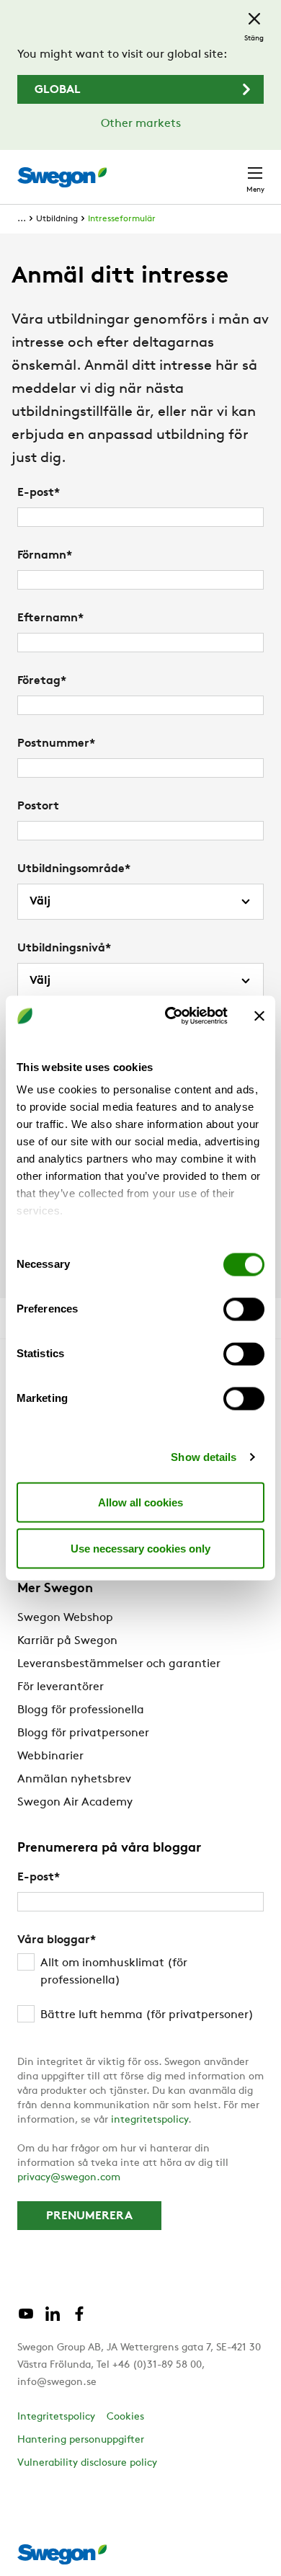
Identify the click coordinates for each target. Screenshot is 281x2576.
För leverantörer (61, 1687)
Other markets (141, 124)
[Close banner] (259, 1016)
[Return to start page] (62, 177)
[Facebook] (79, 2319)
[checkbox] (140, 1989)
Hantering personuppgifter (81, 2440)
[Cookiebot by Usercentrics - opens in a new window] (170, 1016)
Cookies (125, 2417)
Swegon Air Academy (75, 1803)
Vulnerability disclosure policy (87, 2463)
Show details (204, 1457)
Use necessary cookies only (140, 1548)
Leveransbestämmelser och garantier (119, 1664)
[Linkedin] (53, 2319)
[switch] (244, 1309)
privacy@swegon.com (69, 2178)
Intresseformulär (122, 219)
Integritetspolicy (56, 2417)
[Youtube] (26, 2319)
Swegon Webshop (65, 1618)
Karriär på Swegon (67, 1641)
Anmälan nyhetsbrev (74, 1780)
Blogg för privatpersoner (83, 1733)
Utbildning (57, 219)
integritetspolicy (150, 2120)
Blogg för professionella (81, 1710)
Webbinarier (50, 1756)
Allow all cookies (140, 1502)
